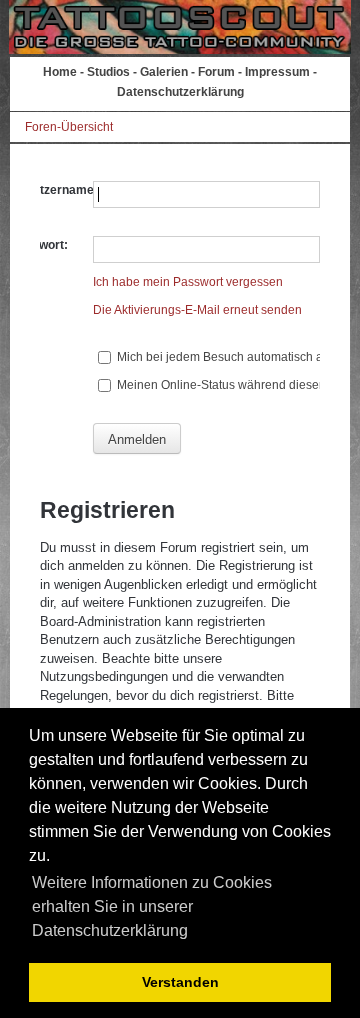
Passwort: (39, 245)
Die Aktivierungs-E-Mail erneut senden (197, 310)
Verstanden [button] (180, 982)
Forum (216, 72)
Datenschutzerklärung (180, 92)
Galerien (164, 72)
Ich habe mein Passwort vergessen (188, 282)
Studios (108, 72)
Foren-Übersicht (69, 127)
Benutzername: (54, 190)
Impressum (277, 72)
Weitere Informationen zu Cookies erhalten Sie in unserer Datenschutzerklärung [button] (152, 906)
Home (60, 72)
